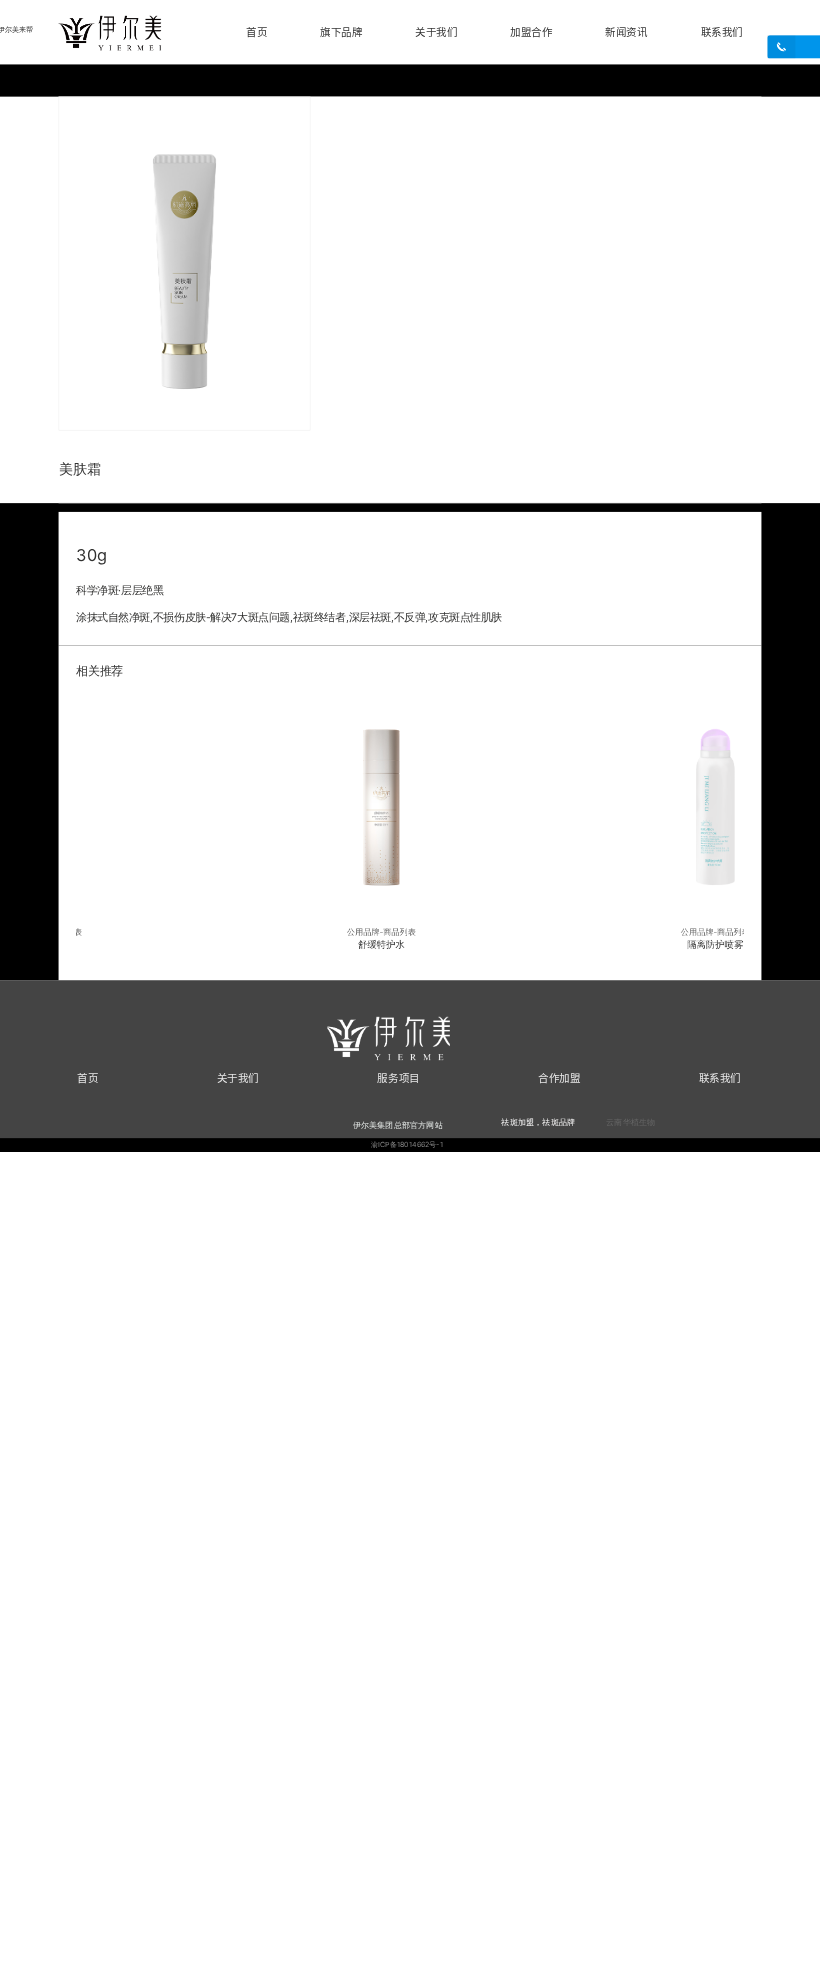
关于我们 (436, 32)
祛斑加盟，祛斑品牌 (538, 1121)
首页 (256, 32)
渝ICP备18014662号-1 (407, 1144)
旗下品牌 (341, 32)
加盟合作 (531, 32)
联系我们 (722, 32)
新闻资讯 (626, 32)
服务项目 (398, 1078)
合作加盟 (559, 1078)
